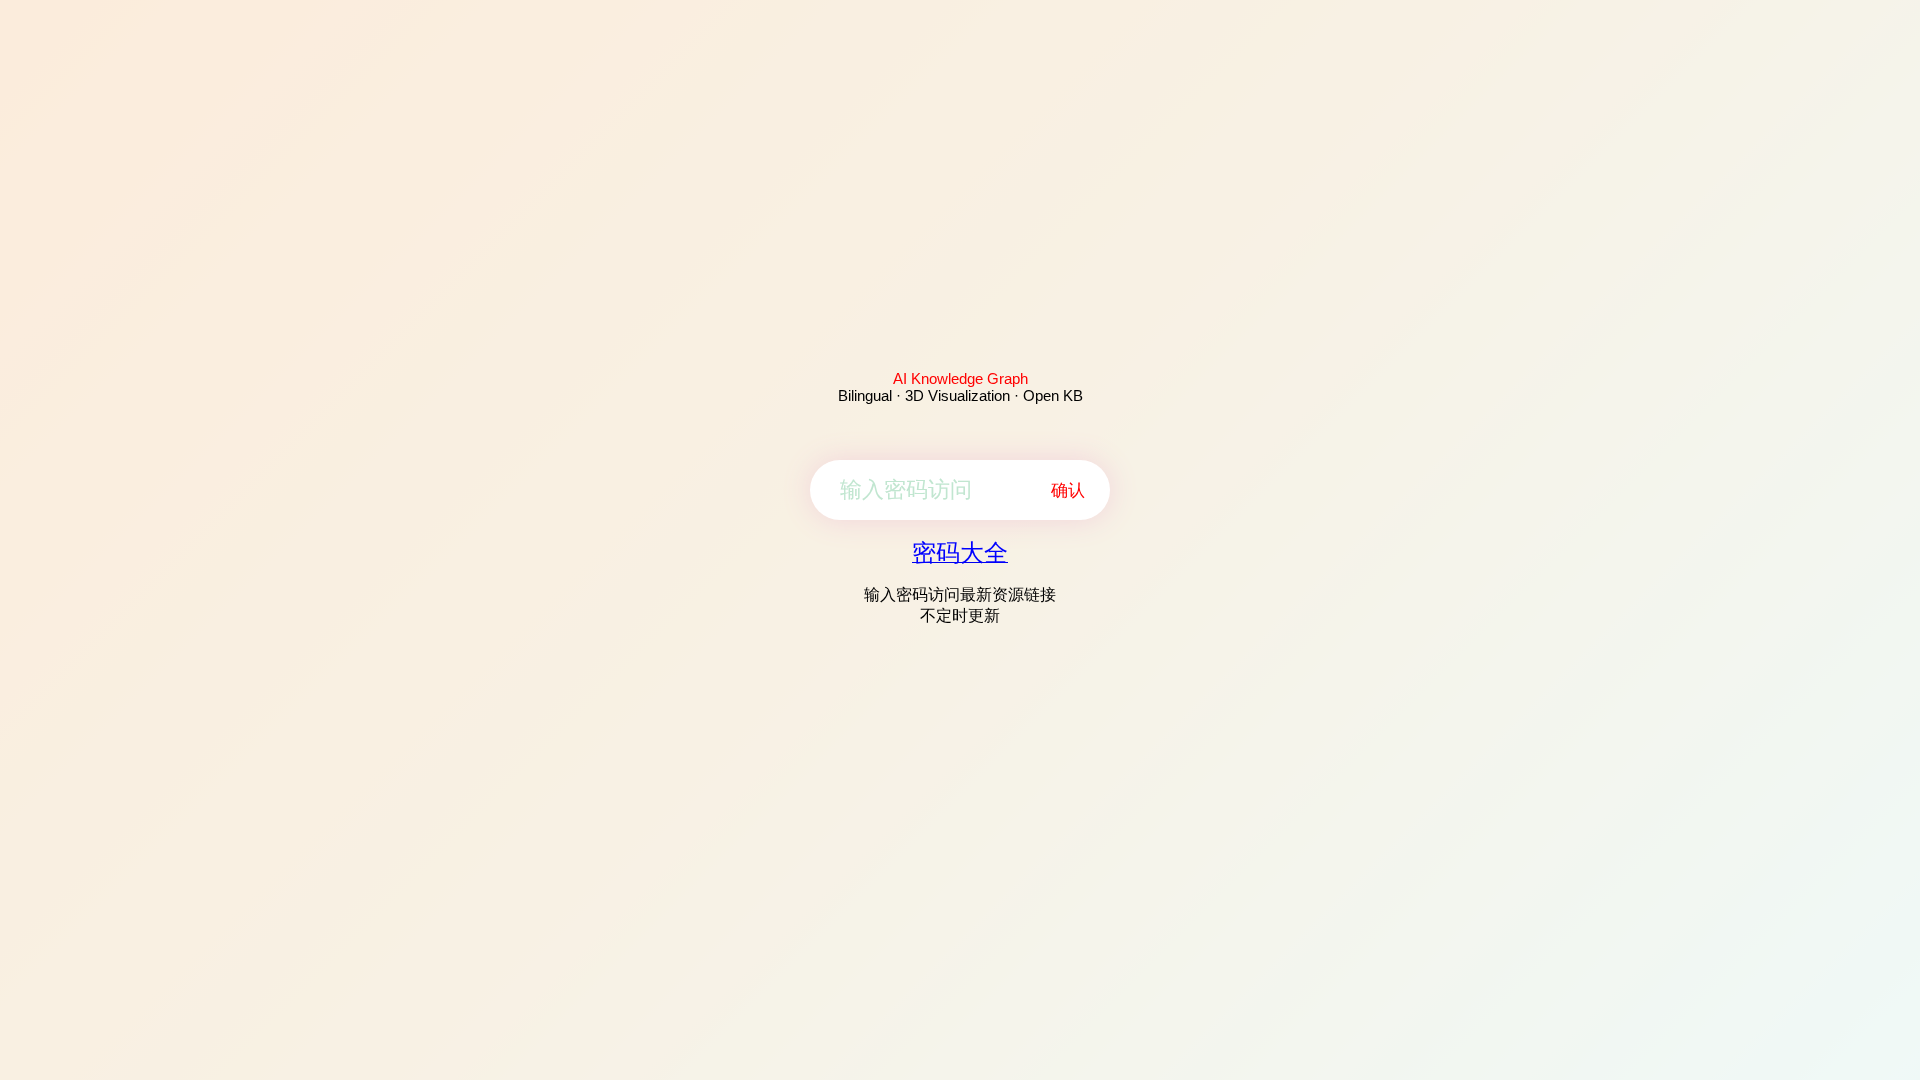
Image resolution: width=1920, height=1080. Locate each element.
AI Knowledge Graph (960, 378)
